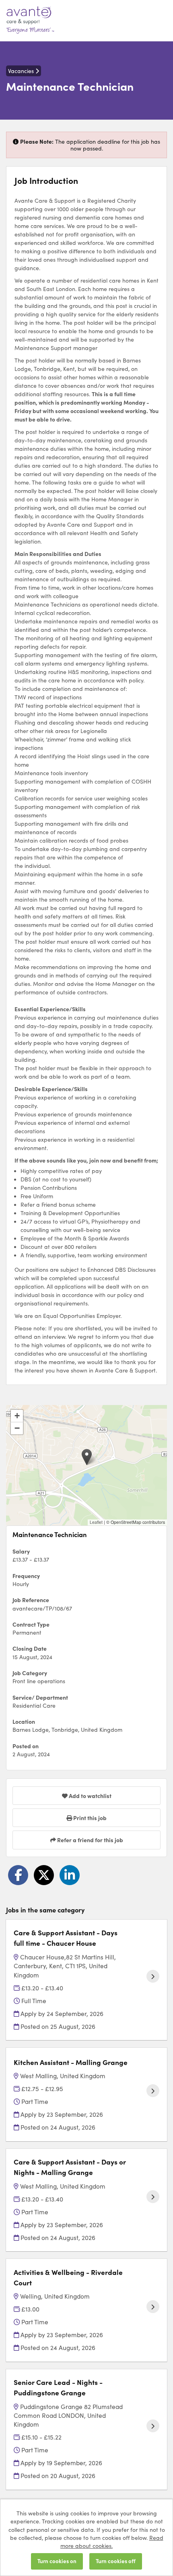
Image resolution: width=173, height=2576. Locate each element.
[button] (87, 1457)
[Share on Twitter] (44, 1875)
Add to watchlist (90, 1796)
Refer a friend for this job (90, 1840)
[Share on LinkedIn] (70, 1875)
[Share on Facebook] (18, 1875)
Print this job (89, 1818)
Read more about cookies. (112, 2541)
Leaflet (96, 1522)
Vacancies (22, 71)
